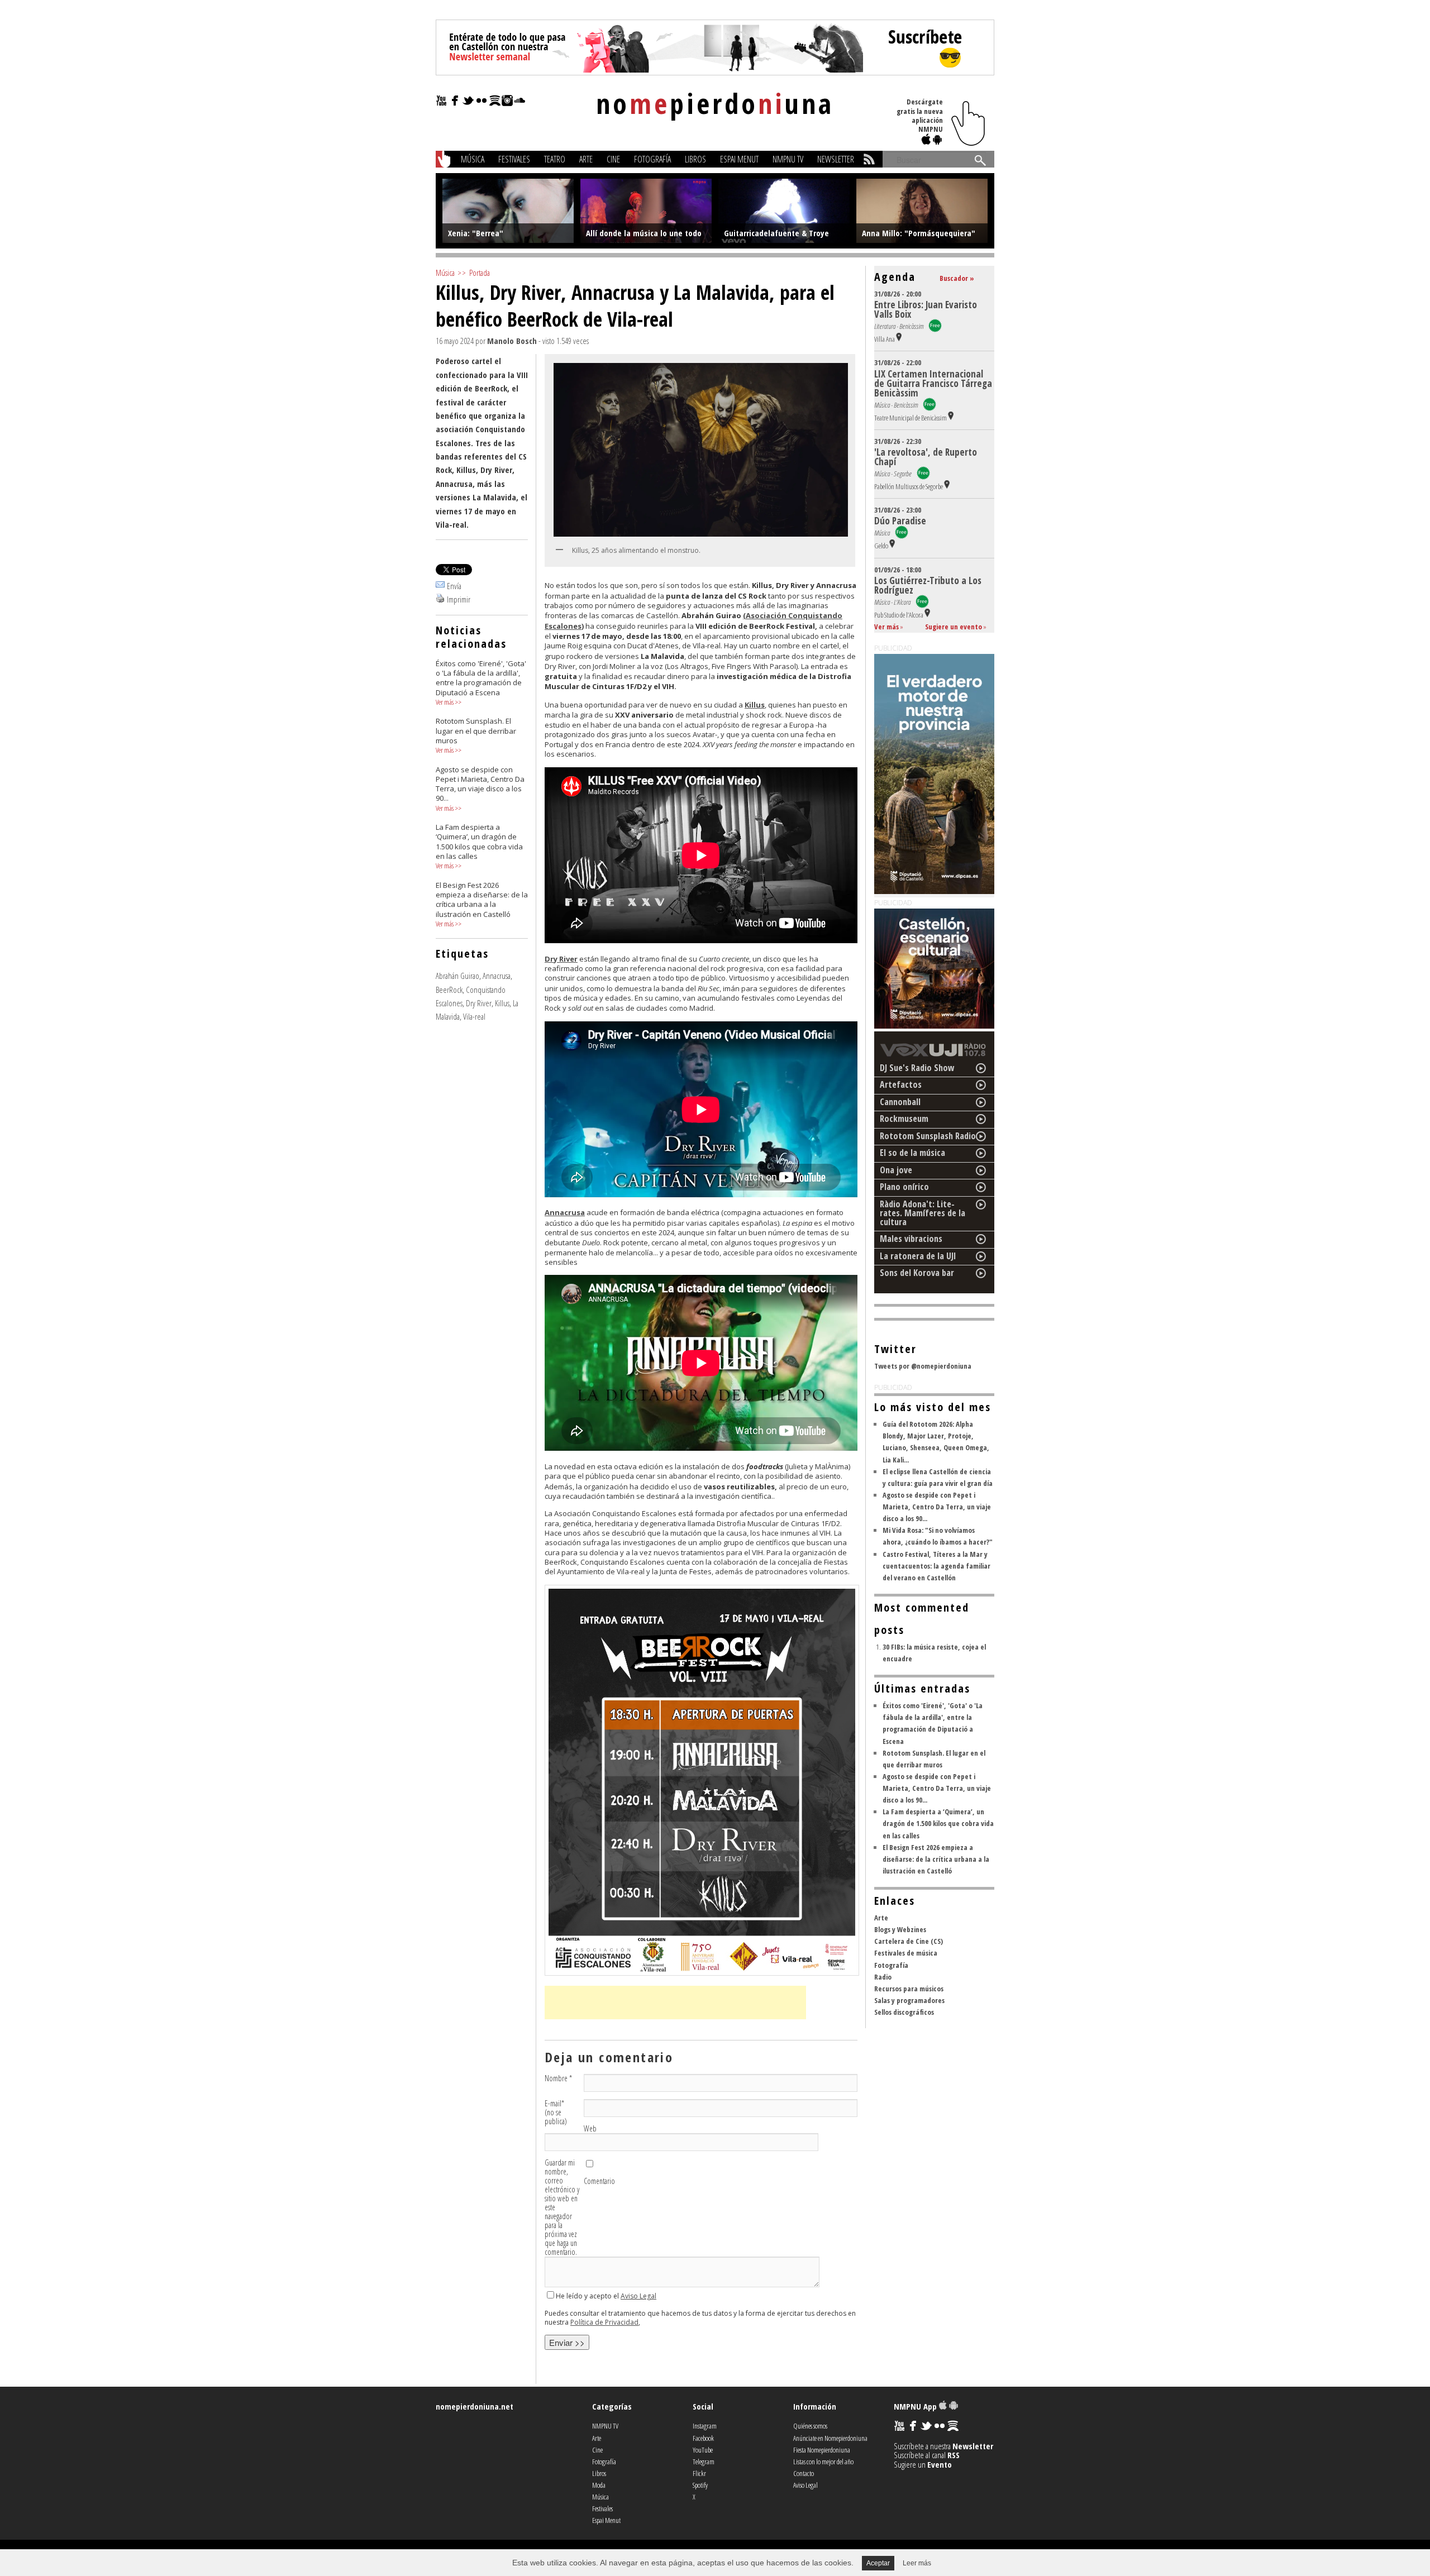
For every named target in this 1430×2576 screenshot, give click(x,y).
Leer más (917, 2563)
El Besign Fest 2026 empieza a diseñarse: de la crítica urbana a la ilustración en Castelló (936, 1859)
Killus (502, 1003)
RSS (954, 2455)
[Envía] (440, 586)
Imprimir (459, 599)
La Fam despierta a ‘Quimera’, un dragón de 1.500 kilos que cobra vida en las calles (938, 1823)
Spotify (700, 2485)
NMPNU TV (788, 159)
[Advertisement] (675, 2003)
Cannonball (900, 1102)
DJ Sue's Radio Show (917, 1068)
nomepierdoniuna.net (475, 2406)
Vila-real (474, 1016)
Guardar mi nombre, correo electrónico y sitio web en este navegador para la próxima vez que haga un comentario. (562, 2207)
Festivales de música (906, 1953)
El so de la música (912, 1153)
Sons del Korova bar (917, 1273)
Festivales (514, 159)
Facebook (703, 2438)
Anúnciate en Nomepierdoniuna (830, 2438)
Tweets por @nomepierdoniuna (923, 1366)
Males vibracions (911, 1239)
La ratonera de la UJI (918, 1256)
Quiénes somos (810, 2426)
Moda (599, 2485)
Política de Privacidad (604, 2322)
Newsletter (836, 159)
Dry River (479, 1003)
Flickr (699, 2473)
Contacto (804, 2473)
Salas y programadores (909, 2000)
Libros (695, 159)
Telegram (704, 2462)
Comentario (599, 2181)
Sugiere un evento (954, 627)
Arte (586, 159)
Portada (480, 273)
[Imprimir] (440, 599)
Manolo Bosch (512, 341)
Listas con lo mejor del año (823, 2462)
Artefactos (901, 1084)
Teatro (555, 159)
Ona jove (896, 1170)
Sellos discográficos (904, 2012)
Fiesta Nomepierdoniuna (822, 2450)
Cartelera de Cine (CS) (909, 1941)
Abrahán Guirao (457, 976)
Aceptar (878, 2563)
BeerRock (449, 990)
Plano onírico (904, 1187)
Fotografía (652, 159)
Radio (883, 1977)
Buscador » (957, 278)
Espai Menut (739, 159)
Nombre (558, 2078)
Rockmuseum (904, 1119)
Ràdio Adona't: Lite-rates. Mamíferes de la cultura (923, 1213)
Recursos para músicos (909, 1989)
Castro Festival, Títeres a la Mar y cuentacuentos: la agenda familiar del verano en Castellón (936, 1566)
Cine (613, 159)
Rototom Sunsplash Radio (928, 1136)
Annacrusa (497, 976)
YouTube (703, 2450)
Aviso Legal (638, 2296)
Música (473, 159)
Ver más (445, 702)
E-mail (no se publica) (556, 2113)
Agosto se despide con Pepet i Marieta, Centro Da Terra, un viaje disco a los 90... (937, 1507)
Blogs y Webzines (900, 1929)
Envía (454, 586)
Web (590, 2129)
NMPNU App (916, 2406)
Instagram (705, 2426)
